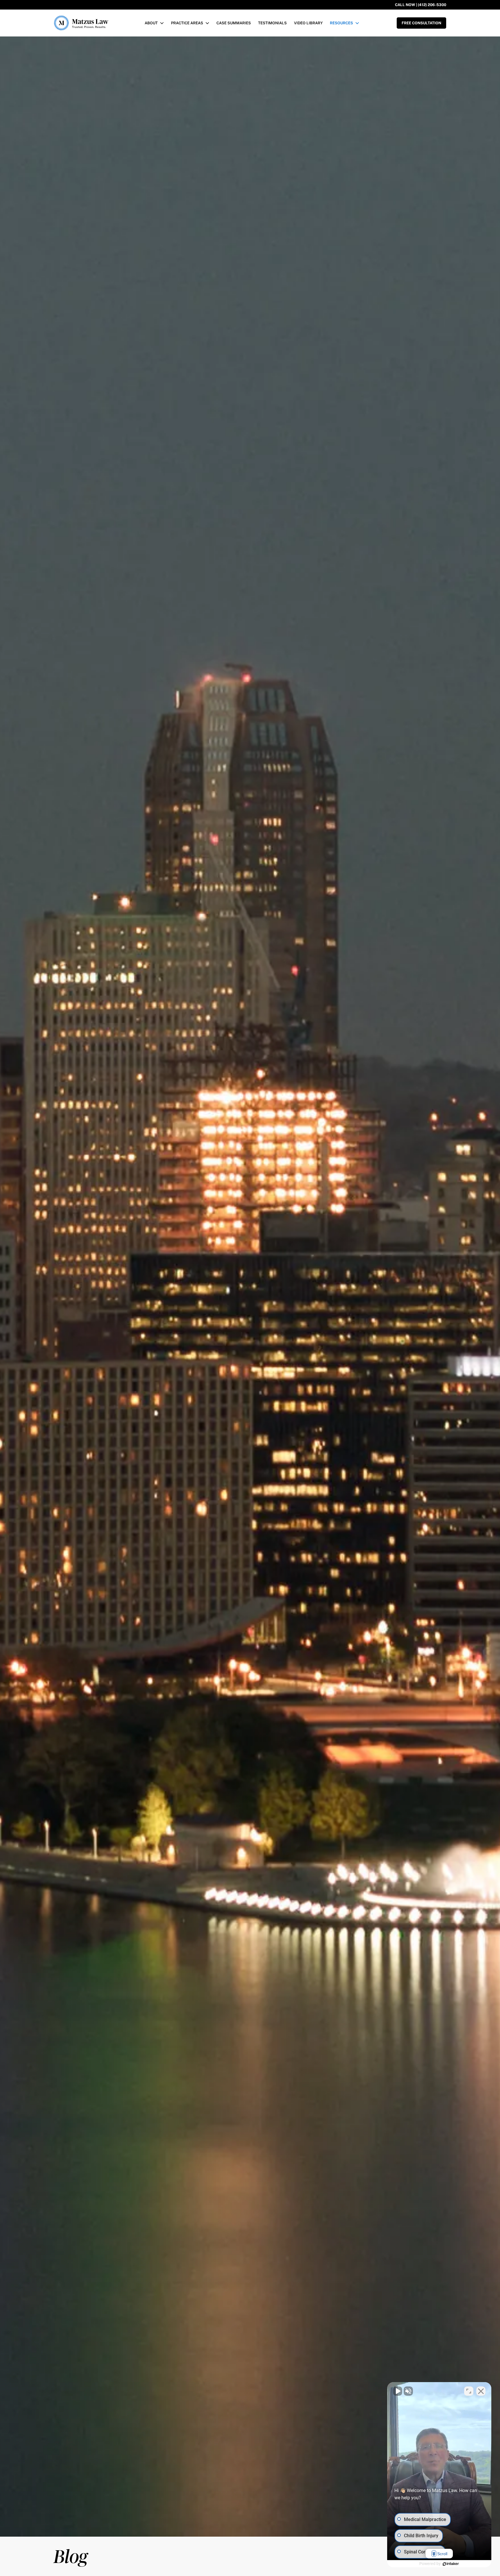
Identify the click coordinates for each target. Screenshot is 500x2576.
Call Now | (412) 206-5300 (421, 5)
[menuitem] (154, 23)
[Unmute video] (398, 2391)
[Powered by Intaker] (451, 2564)
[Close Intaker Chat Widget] (481, 2391)
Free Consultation (421, 23)
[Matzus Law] (83, 23)
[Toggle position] (469, 2391)
